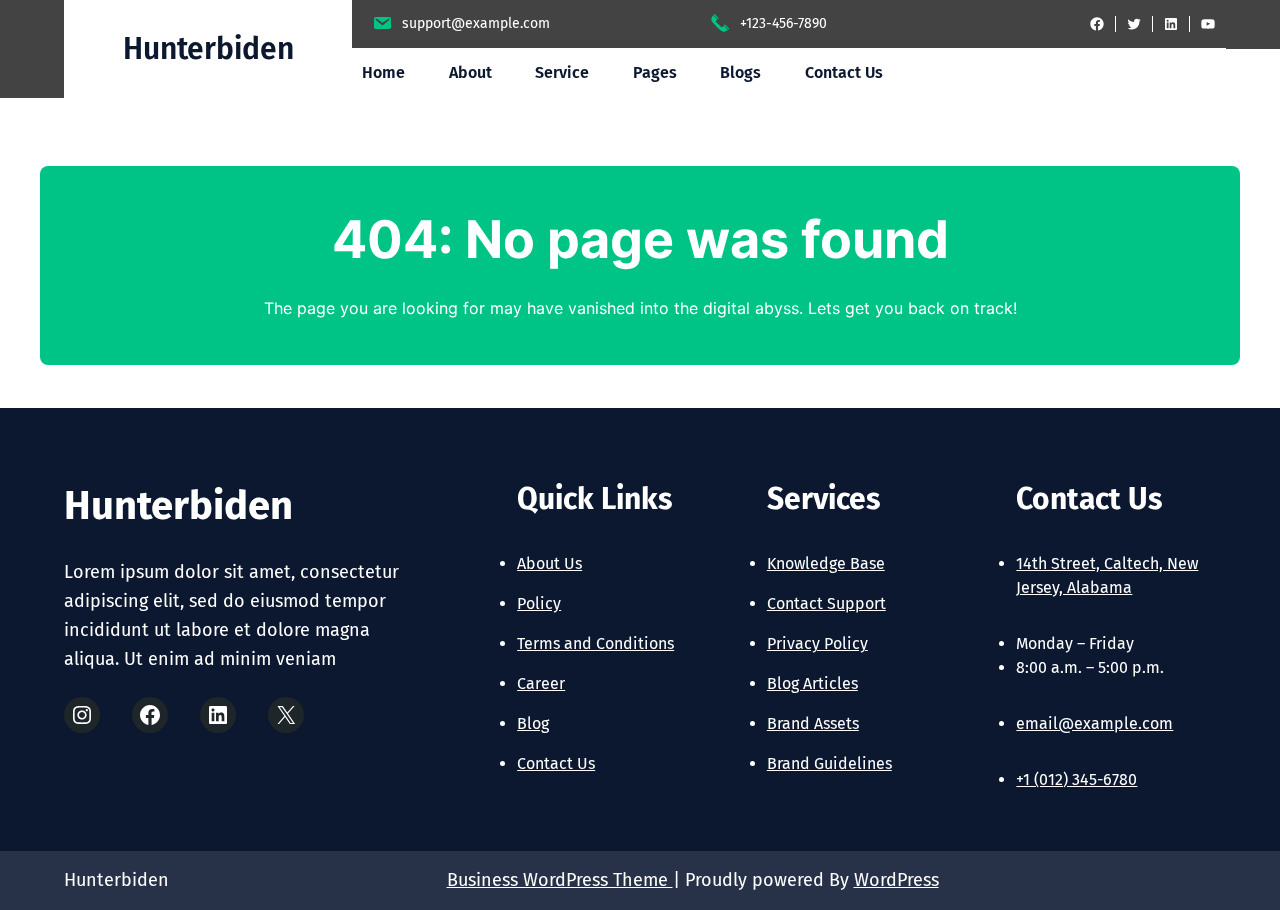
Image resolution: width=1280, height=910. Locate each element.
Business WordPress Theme (560, 880)
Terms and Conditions (595, 643)
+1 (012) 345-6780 (1076, 779)
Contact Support (826, 603)
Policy (539, 603)
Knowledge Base (826, 563)
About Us (549, 563)
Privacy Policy (817, 643)
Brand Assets (813, 723)
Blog (533, 723)
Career (541, 683)
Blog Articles (812, 683)
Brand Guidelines (829, 763)
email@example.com (1094, 723)
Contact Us (556, 763)
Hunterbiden (208, 49)
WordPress (896, 880)
